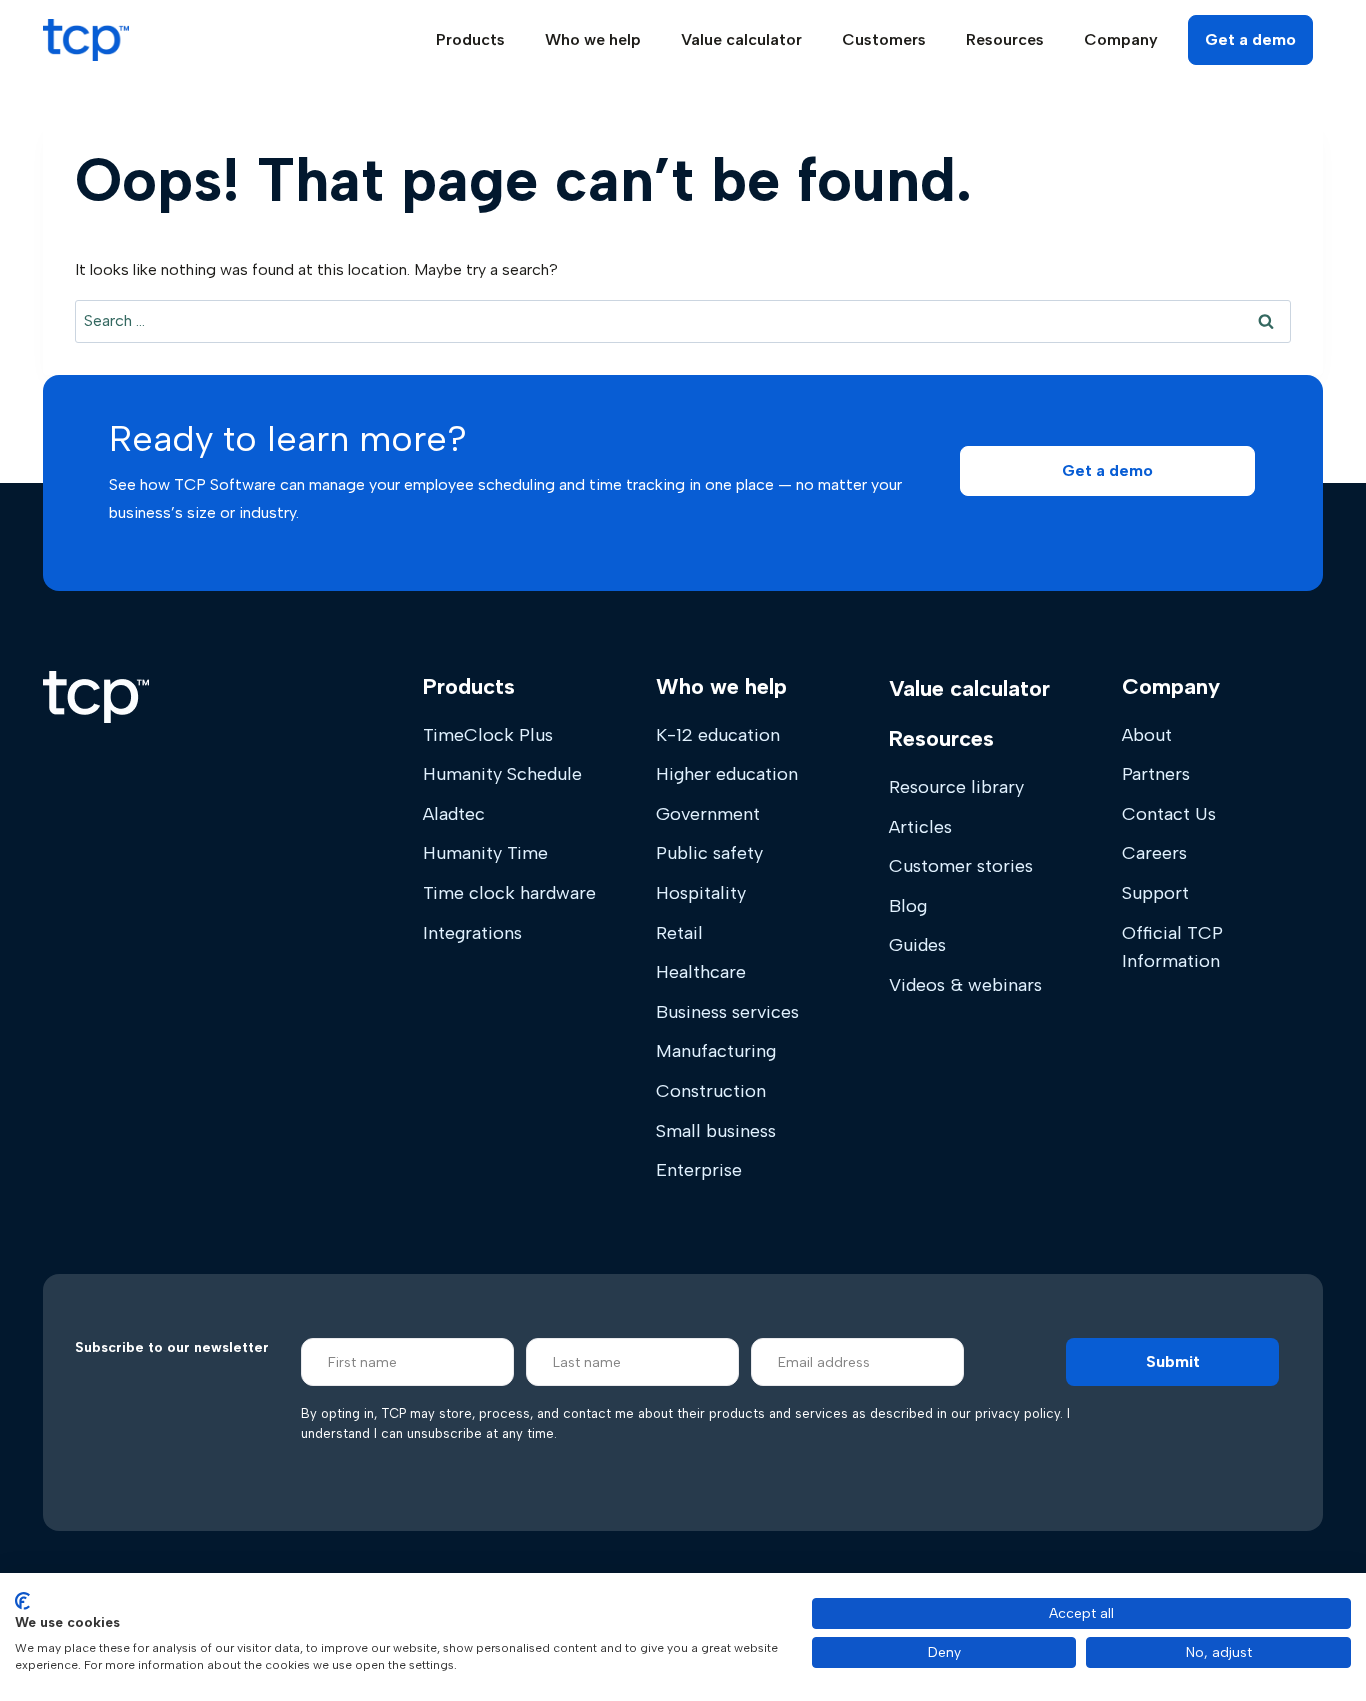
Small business (716, 1131)
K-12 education (718, 735)
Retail (679, 933)
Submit (1173, 1361)
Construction (711, 1091)
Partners (1156, 774)
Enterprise (699, 1170)
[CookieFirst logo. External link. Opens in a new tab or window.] (22, 1601)
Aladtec (454, 814)
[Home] (96, 697)
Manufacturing (716, 1051)
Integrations (472, 933)
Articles (920, 827)
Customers (884, 39)
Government (708, 814)
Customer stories (961, 866)
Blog (908, 906)
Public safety (709, 853)
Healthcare (701, 972)
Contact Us (1169, 814)
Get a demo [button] (1250, 39)
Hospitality (701, 893)
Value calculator (741, 39)
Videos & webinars (965, 985)
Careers (1154, 853)
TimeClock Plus (488, 735)
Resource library (956, 787)
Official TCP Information (1172, 947)
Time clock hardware (509, 893)
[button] (1107, 471)
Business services (727, 1012)
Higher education (727, 774)
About (1147, 735)
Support (1155, 893)
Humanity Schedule (502, 774)
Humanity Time (485, 853)
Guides (917, 945)
